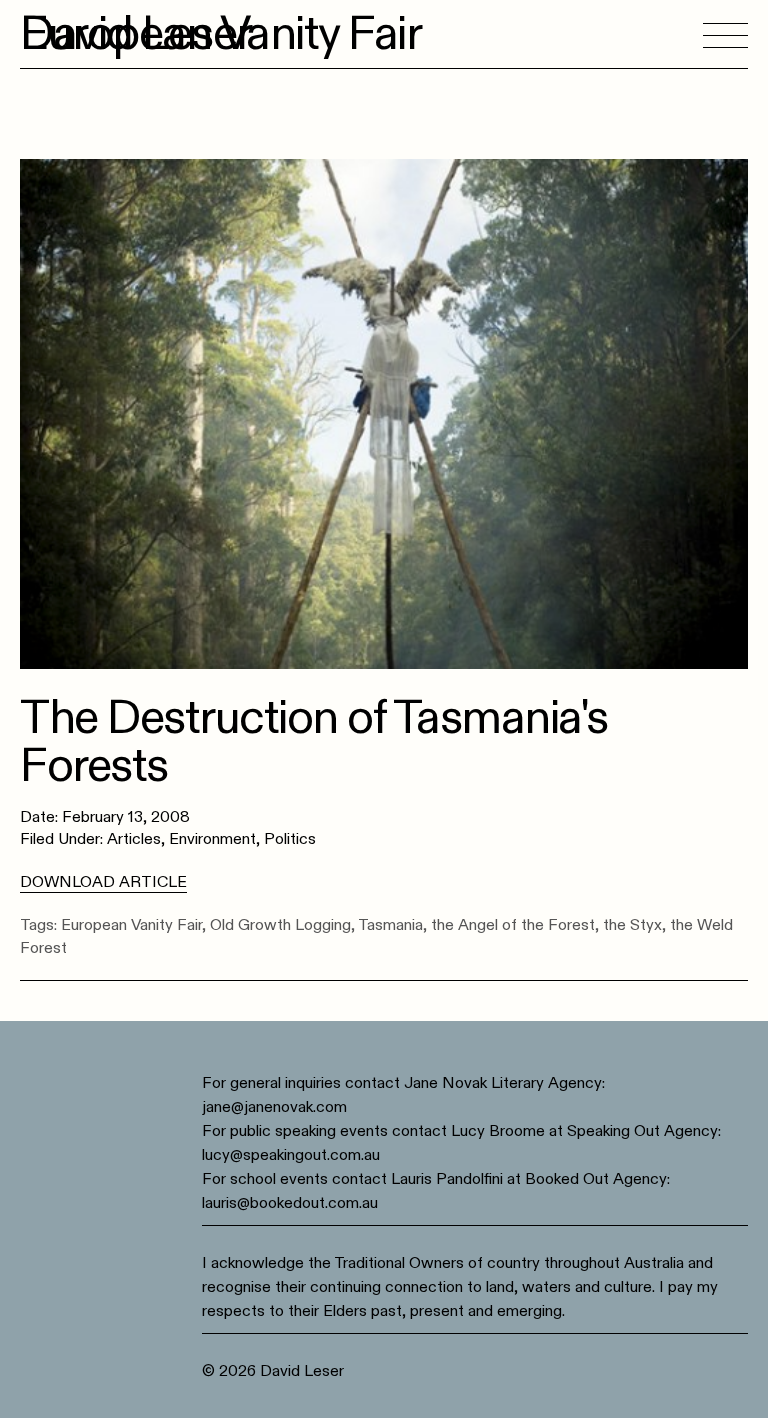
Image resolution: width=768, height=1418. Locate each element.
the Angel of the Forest (513, 925)
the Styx (632, 925)
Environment (212, 839)
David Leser (136, 34)
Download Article (103, 882)
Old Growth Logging (280, 925)
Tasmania (390, 925)
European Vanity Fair (131, 925)
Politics (290, 839)
